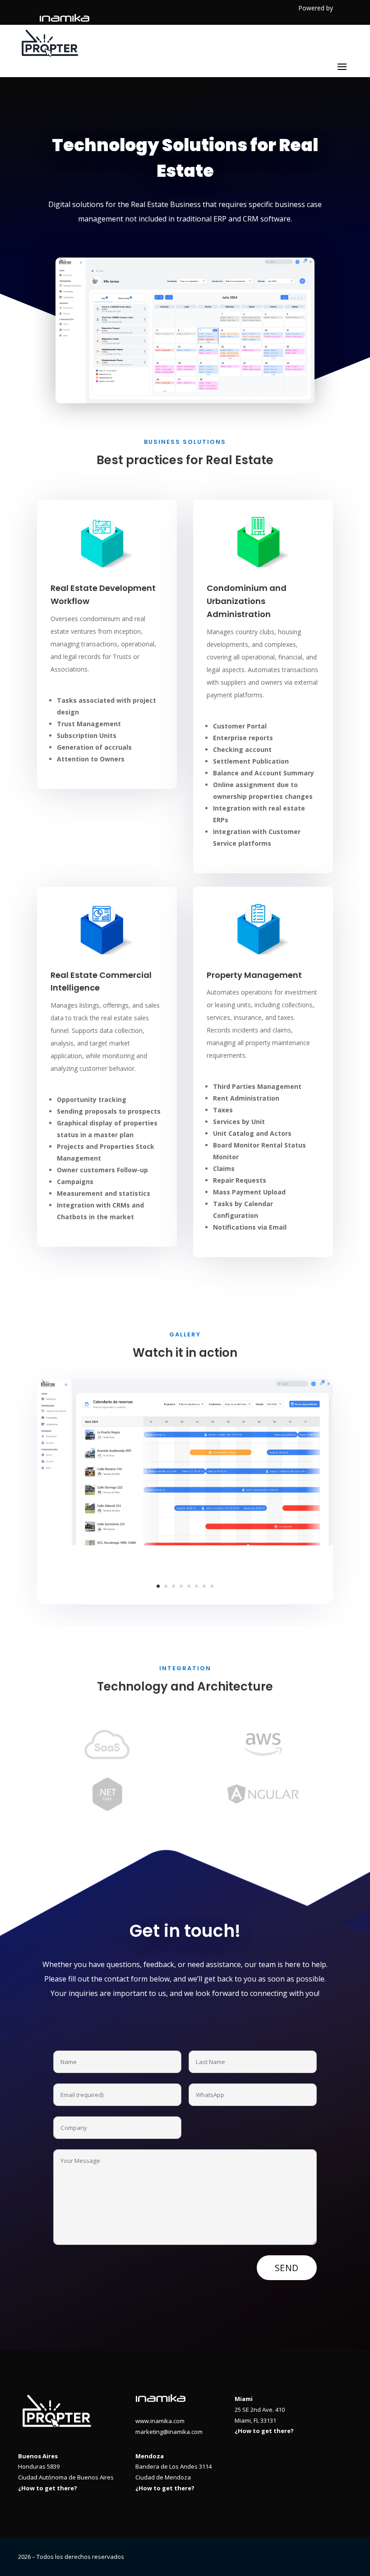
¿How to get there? (264, 2431)
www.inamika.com (160, 2421)
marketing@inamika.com (169, 2432)
